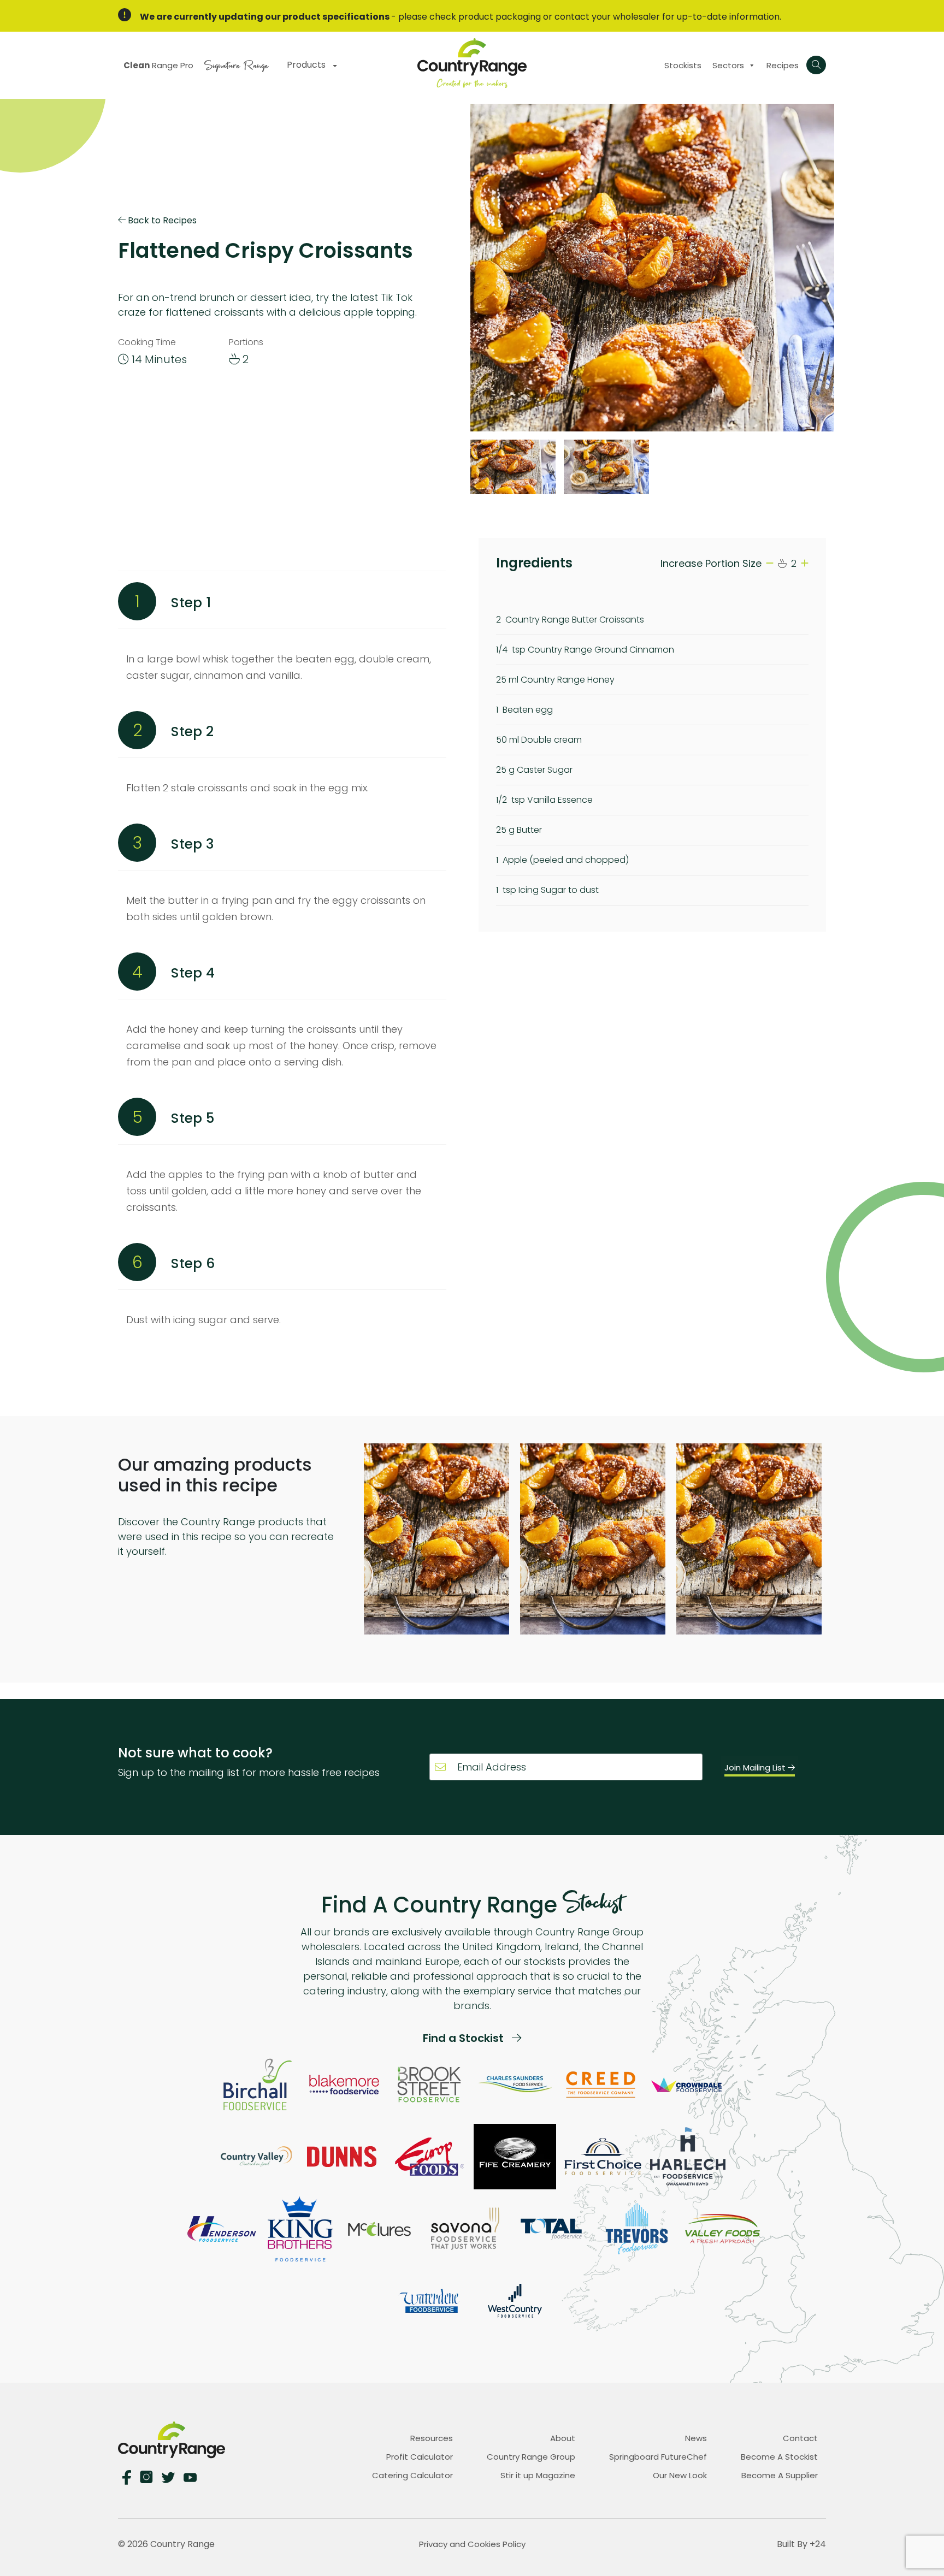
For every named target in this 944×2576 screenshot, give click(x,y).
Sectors (728, 65)
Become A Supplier (780, 2475)
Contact (800, 2438)
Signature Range (236, 64)
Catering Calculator (412, 2475)
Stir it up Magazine (538, 2475)
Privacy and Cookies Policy (472, 2544)
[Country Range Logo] (472, 63)
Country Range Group (531, 2457)
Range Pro (158, 65)
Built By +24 (801, 2544)
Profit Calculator (420, 2457)
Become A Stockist (779, 2457)
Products (307, 65)
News (696, 2438)
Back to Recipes (161, 220)
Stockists (683, 65)
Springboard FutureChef (658, 2457)
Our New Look (680, 2475)
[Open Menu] (816, 65)
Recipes (783, 65)
